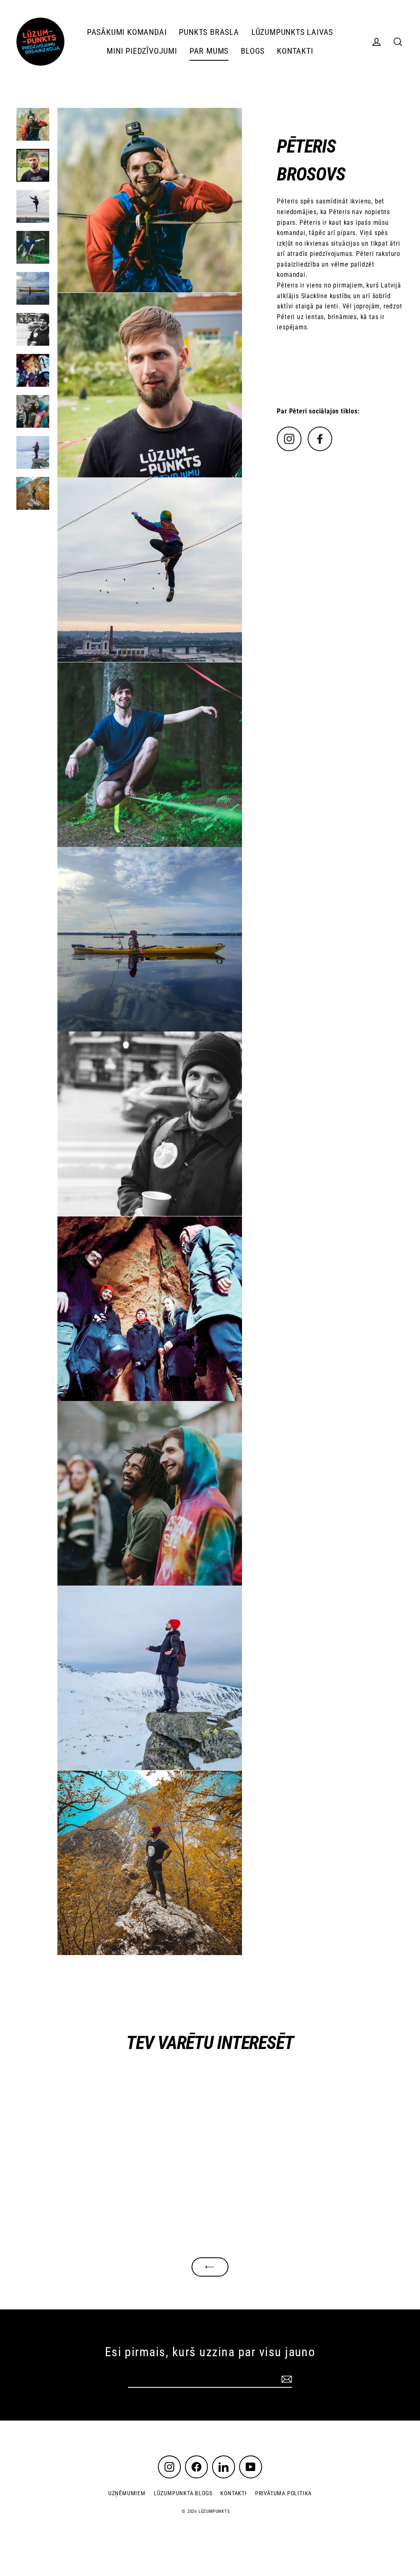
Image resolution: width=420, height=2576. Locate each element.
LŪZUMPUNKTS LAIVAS (292, 32)
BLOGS (253, 51)
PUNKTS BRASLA (209, 32)
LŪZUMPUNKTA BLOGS (183, 2493)
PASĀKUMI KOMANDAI (127, 32)
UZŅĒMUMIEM (127, 2493)
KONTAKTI (295, 51)
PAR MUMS (209, 51)
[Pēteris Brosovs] (289, 449)
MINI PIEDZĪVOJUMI (142, 51)
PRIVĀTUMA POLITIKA (283, 2493)
